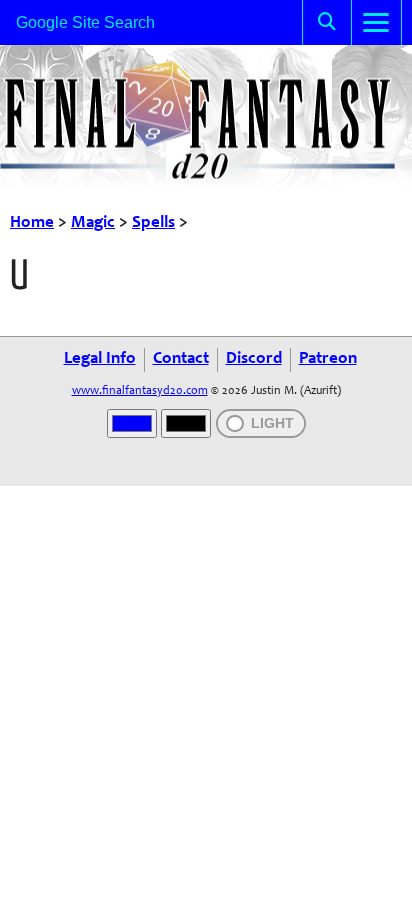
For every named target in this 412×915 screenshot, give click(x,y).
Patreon (328, 359)
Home (32, 223)
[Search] (327, 22)
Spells (153, 223)
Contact (181, 359)
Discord (254, 359)
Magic (93, 223)
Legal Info (100, 359)
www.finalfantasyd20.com (140, 391)
